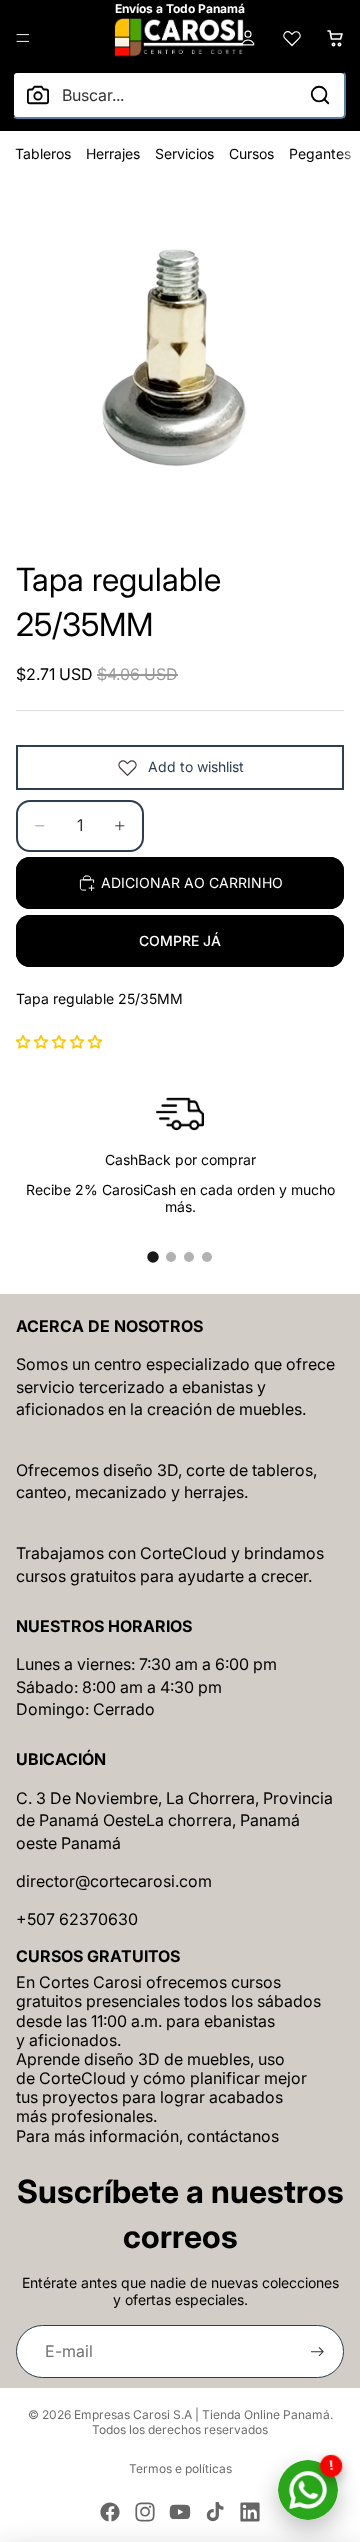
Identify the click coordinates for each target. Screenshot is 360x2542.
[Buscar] (320, 95)
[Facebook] (110, 2512)
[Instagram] (145, 2512)
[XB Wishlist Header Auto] (292, 38)
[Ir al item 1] (153, 1257)
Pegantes (320, 153)
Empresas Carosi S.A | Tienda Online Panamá (202, 2414)
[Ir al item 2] (171, 1257)
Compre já (180, 940)
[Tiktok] (215, 2512)
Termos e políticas (180, 2468)
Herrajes (113, 153)
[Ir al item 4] (207, 1257)
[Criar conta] (317, 2351)
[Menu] (23, 38)
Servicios (184, 153)
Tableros (43, 153)
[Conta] (248, 38)
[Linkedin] (250, 2512)
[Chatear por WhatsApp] (308, 2490)
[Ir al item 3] (189, 1257)
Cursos (251, 153)
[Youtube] (180, 2512)
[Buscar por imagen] (38, 95)
